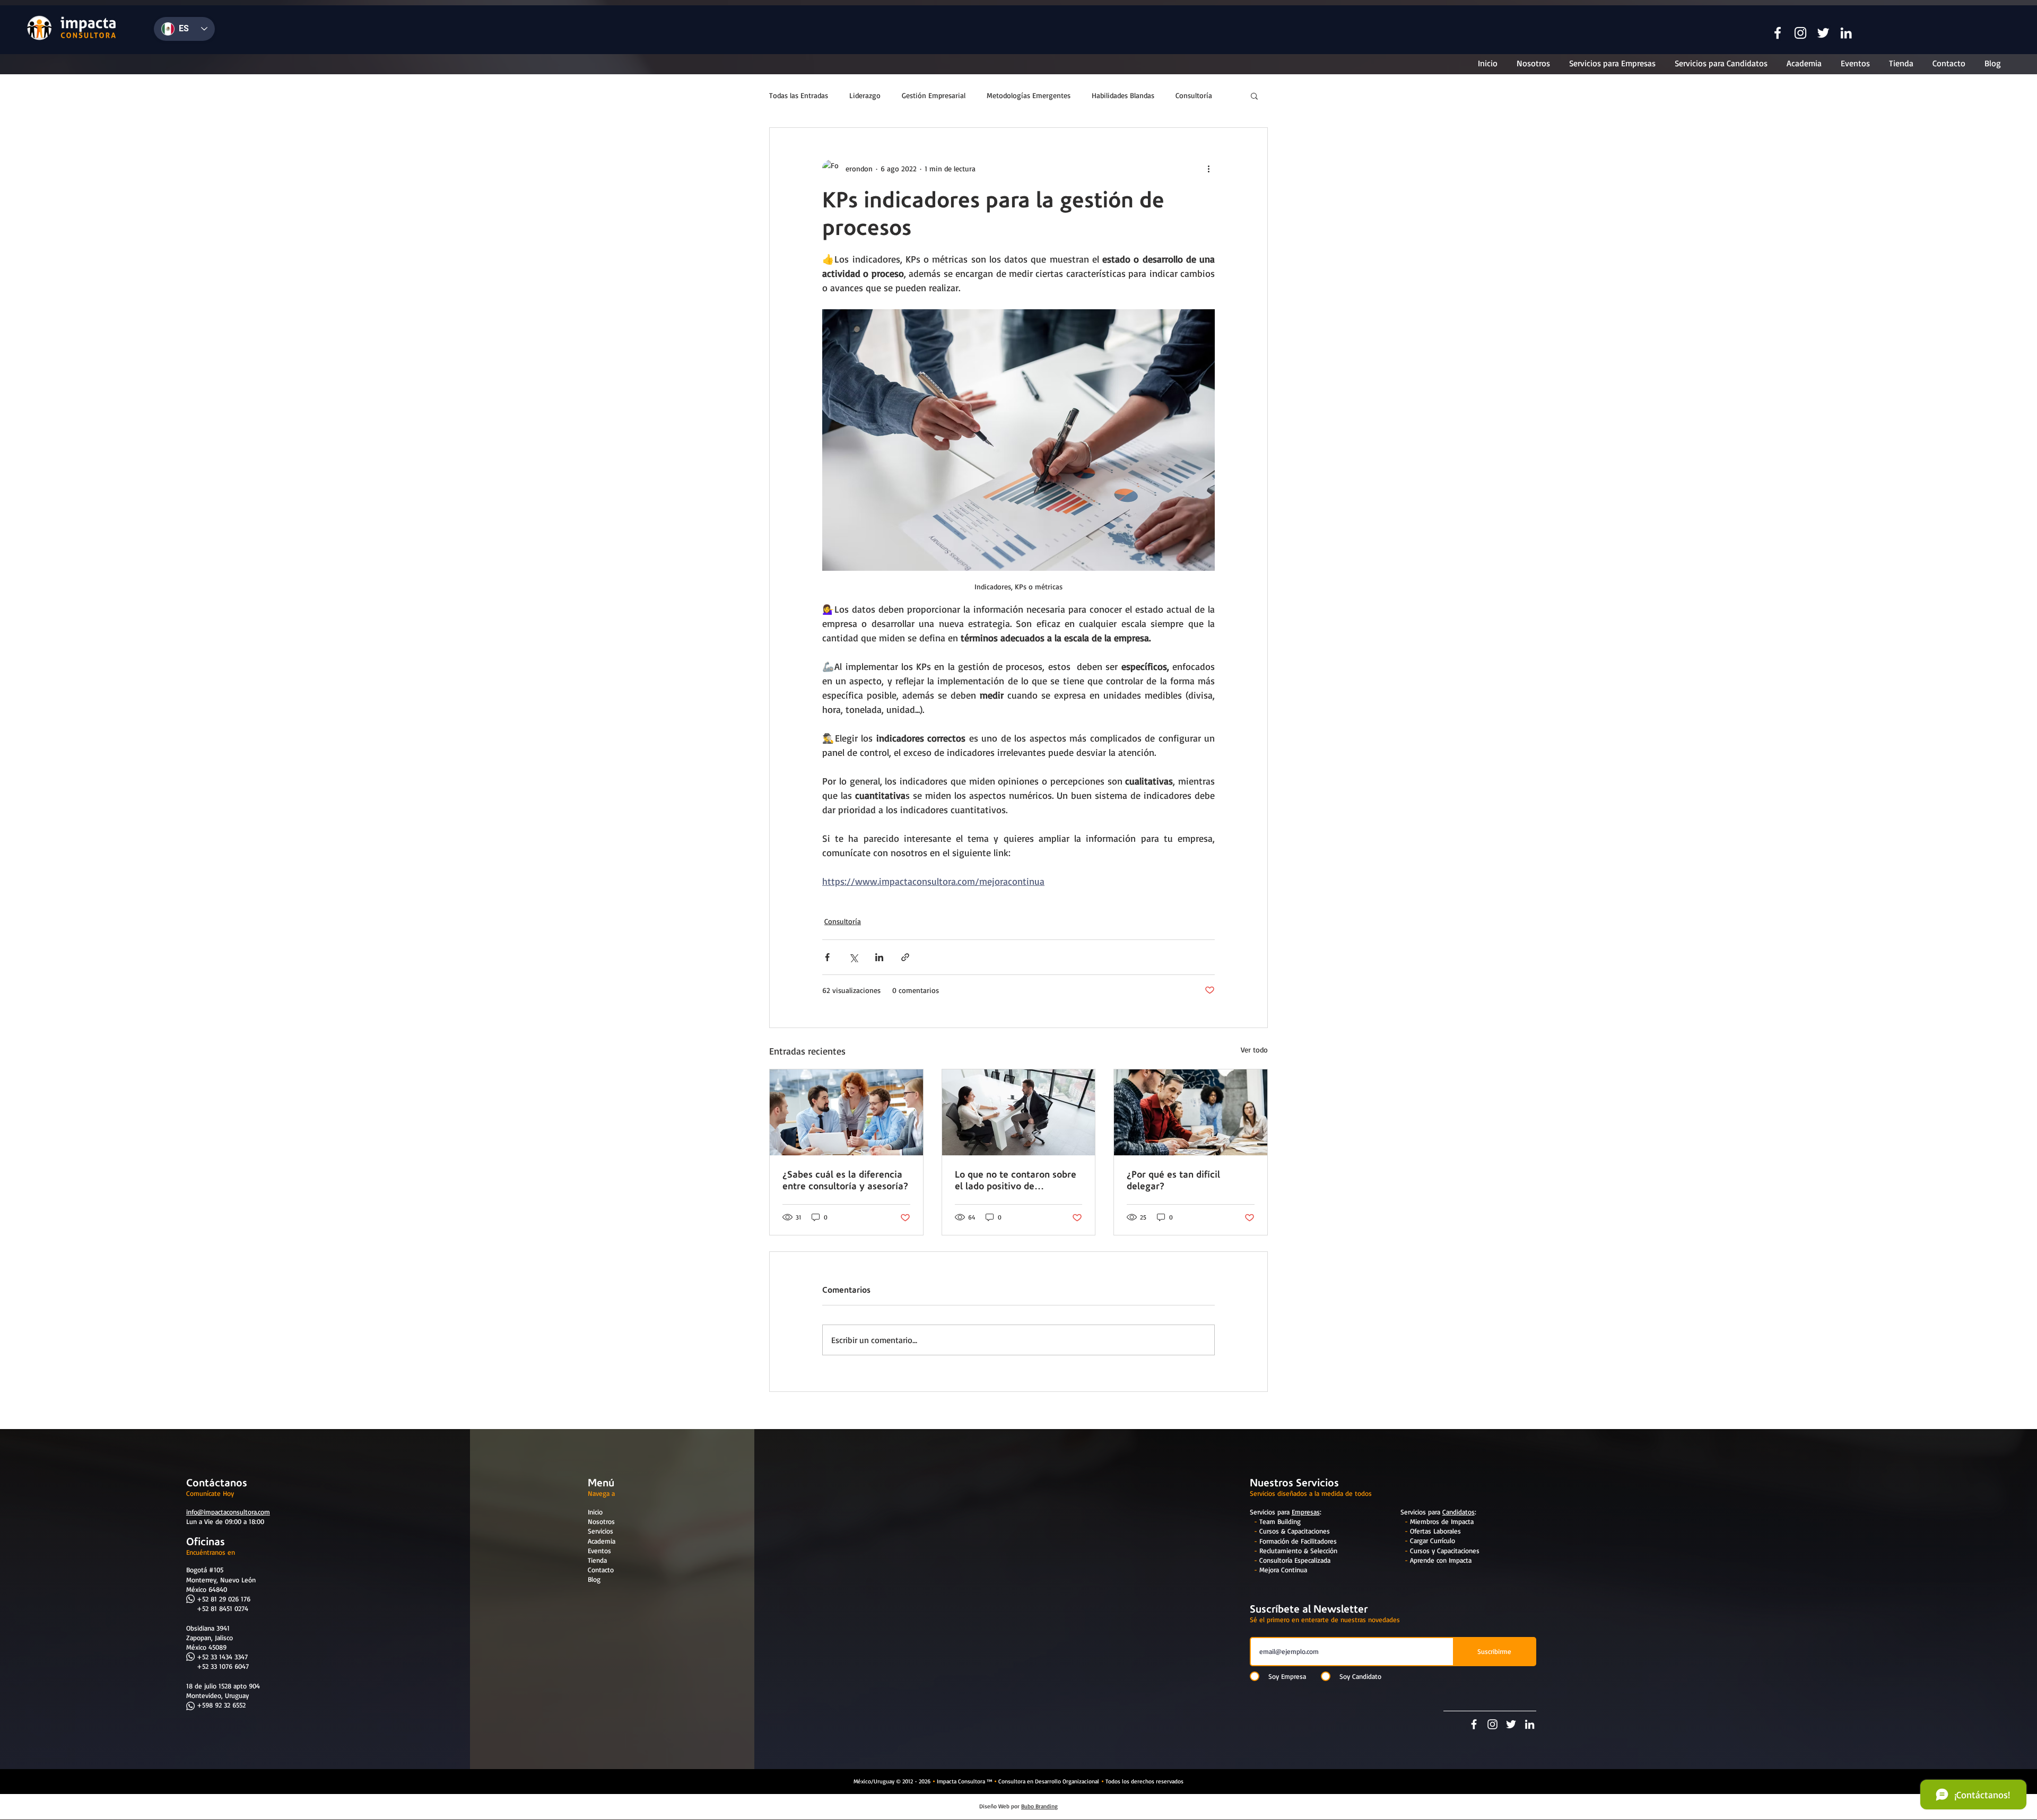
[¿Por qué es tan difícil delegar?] (1191, 1112)
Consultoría (1194, 95)
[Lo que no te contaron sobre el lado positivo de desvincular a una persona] (1019, 1112)
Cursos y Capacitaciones (1445, 1551)
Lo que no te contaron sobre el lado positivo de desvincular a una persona (1016, 1180)
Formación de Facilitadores (1298, 1541)
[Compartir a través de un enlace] (905, 957)
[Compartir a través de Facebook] (827, 957)
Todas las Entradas (799, 95)
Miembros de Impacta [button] (1442, 1521)
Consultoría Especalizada (1295, 1560)
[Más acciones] (1208, 168)
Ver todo (1254, 1050)
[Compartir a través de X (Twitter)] (853, 957)
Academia (602, 1541)
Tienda (597, 1560)
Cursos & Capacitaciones (1295, 1531)
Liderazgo (865, 95)
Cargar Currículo (1433, 1540)
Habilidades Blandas (1123, 95)
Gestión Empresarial (934, 95)
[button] (1778, 33)
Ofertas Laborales (1435, 1531)
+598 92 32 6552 (221, 1705)
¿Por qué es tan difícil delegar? (1173, 1180)
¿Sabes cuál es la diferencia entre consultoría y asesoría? (845, 1180)
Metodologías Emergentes (1029, 95)
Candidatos (1459, 1512)
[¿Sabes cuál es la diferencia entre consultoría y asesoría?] (846, 1112)
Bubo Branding (1039, 1806)
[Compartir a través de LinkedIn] (879, 957)
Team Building (1280, 1521)
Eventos (599, 1551)
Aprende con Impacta (1441, 1560)
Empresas (1306, 1512)
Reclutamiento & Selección (1298, 1551)
